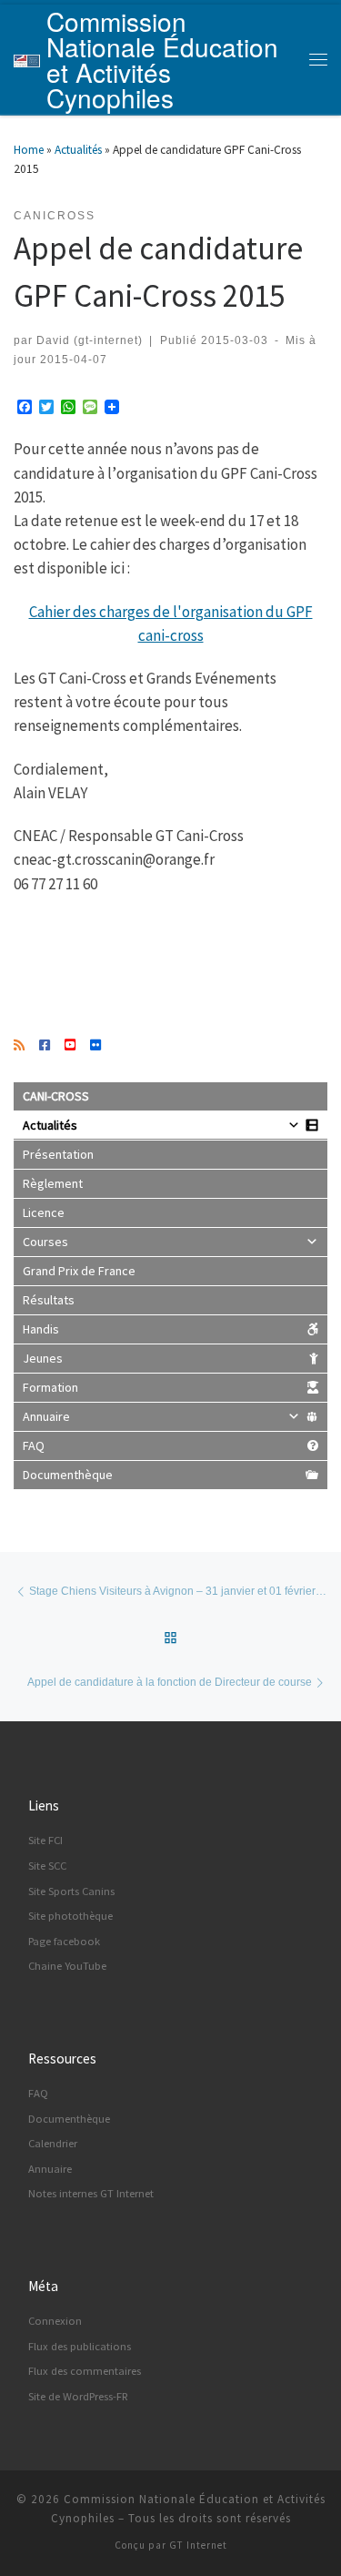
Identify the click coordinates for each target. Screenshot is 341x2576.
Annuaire (46, 1416)
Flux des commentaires (85, 2371)
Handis (41, 1329)
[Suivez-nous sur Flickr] (95, 1046)
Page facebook (64, 1941)
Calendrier (53, 2143)
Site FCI (45, 1840)
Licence (44, 1212)
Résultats (49, 1300)
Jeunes (43, 1358)
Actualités (78, 150)
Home (29, 150)
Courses (45, 1242)
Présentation (58, 1154)
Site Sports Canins (71, 1891)
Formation (50, 1387)
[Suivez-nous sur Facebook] (45, 1046)
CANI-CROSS (56, 1096)
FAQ (34, 1445)
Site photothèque (70, 1916)
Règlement (53, 1183)
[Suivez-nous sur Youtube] (70, 1046)
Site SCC (47, 1866)
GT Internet (198, 2545)
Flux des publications (80, 2346)
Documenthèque (68, 1475)
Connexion (55, 2321)
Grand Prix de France (79, 1271)
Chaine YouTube (67, 1966)
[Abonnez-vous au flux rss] (19, 1046)
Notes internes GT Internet (91, 2193)
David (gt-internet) (90, 340)
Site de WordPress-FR (78, 2396)
